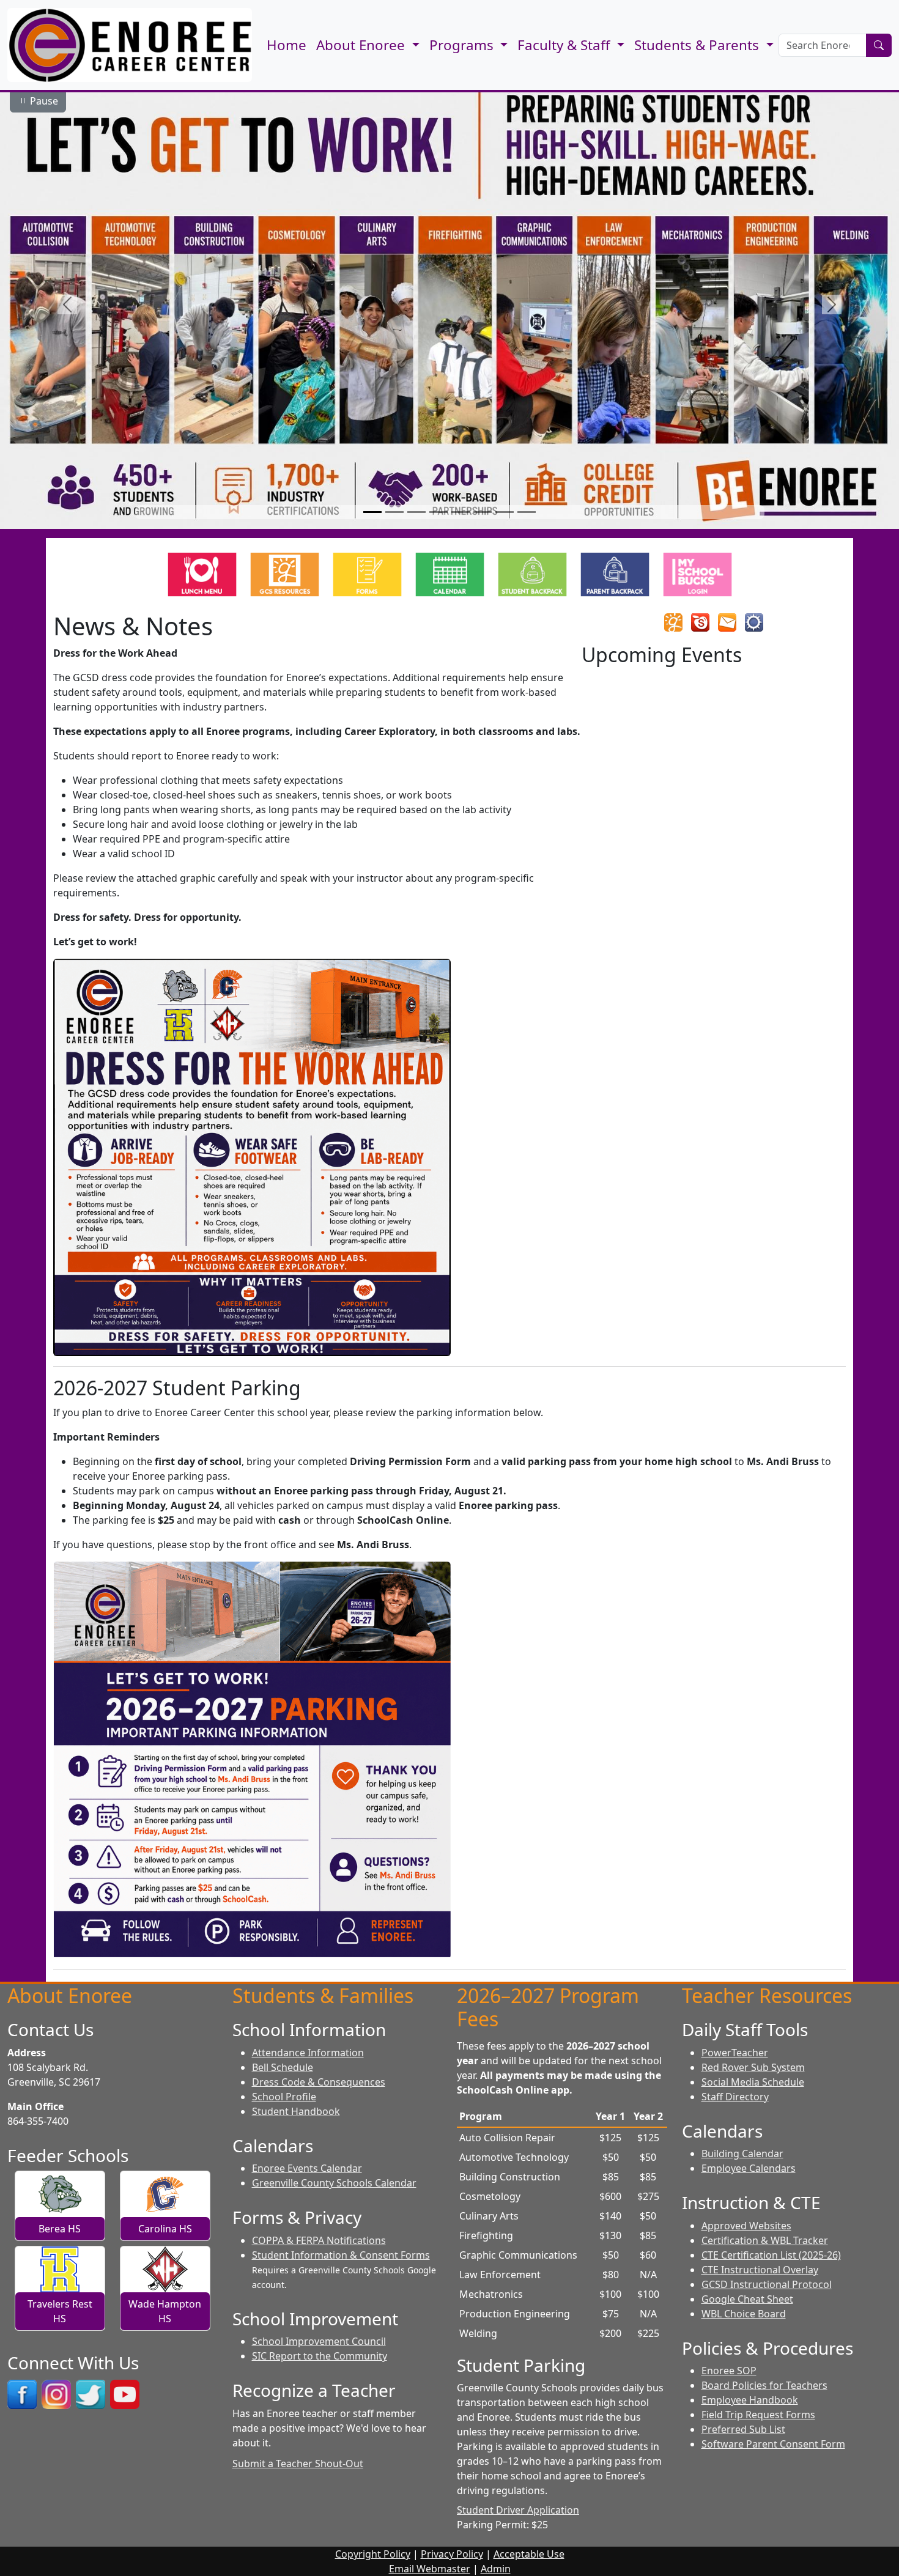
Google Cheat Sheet (747, 2299)
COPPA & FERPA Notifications (319, 2240)
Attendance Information (308, 2053)
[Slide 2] (394, 512)
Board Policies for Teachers (764, 2385)
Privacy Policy (452, 2554)
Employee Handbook (750, 2400)
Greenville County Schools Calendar (334, 2183)
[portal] (754, 622)
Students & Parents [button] (698, 45)
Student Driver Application (518, 2510)
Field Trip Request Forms (758, 2415)
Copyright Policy (373, 2554)
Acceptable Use (529, 2554)
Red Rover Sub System (753, 2067)
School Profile (284, 2097)
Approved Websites (746, 2226)
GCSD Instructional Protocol (767, 2284)
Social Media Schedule (753, 2082)
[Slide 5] (461, 512)
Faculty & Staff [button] (565, 45)
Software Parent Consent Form (773, 2444)
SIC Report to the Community (320, 2356)
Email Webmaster (430, 2569)
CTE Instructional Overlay (760, 2270)
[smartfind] (700, 622)
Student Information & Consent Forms (341, 2255)
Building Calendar (742, 2153)
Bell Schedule (283, 2067)
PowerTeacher (735, 2053)
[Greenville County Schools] (673, 622)
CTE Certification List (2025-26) (771, 2255)
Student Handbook (296, 2111)
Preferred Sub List (743, 2429)
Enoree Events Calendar (307, 2168)
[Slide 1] (372, 512)
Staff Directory (735, 2097)
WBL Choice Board (744, 2314)
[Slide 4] (438, 512)
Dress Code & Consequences (319, 2082)
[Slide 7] (505, 512)
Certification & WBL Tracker (765, 2240)
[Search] (879, 45)
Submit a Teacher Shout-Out (298, 2463)
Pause (43, 101)
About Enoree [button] (362, 45)
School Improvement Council (319, 2341)
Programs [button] (463, 45)
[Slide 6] (483, 512)
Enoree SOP (729, 2371)
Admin (496, 2569)
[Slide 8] (527, 512)
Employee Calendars (749, 2168)
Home (287, 45)
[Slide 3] (416, 512)
